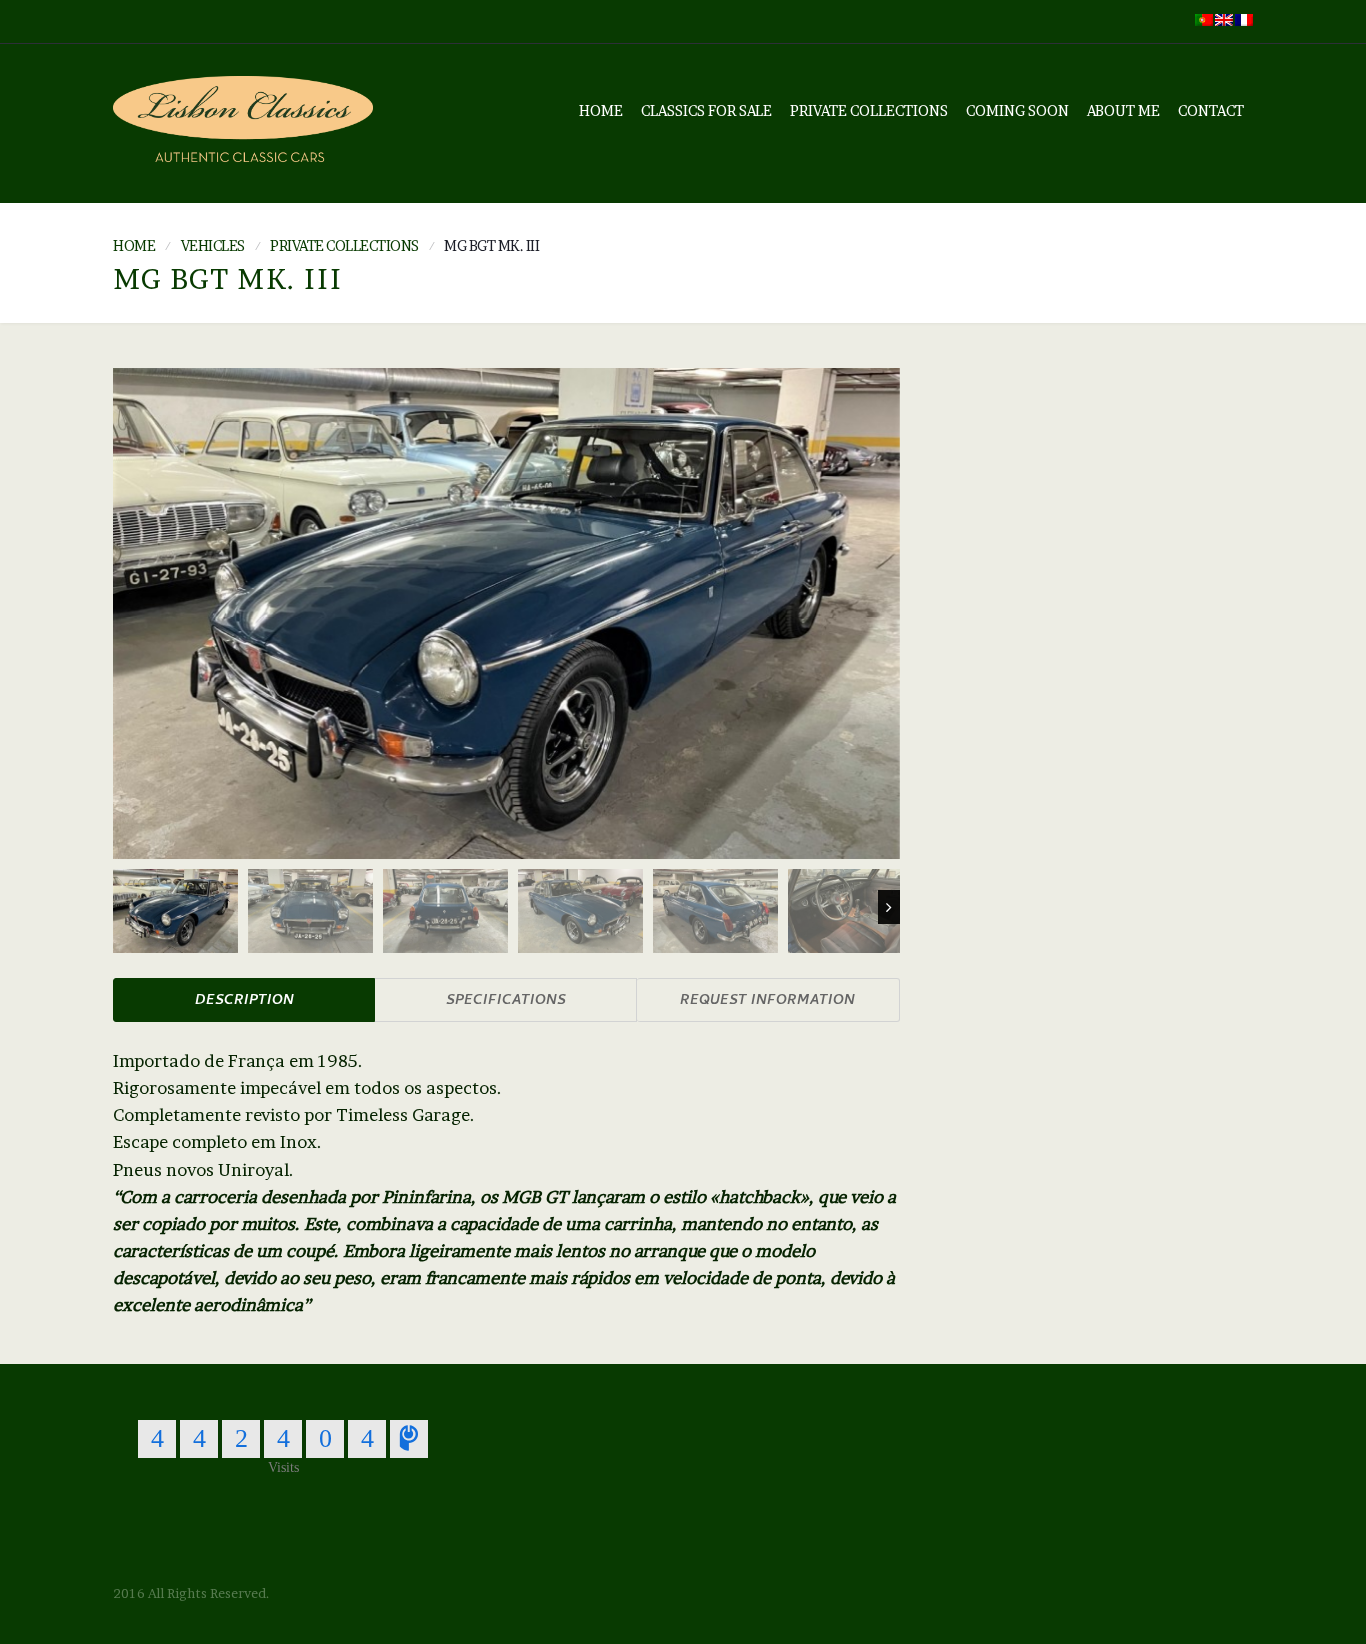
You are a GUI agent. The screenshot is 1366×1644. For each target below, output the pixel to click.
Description (244, 1001)
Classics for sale (706, 110)
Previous (124, 907)
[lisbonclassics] (243, 123)
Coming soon (1017, 110)
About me (1123, 110)
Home (601, 110)
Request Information (767, 1001)
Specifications (506, 1001)
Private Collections (869, 110)
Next (889, 907)
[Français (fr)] (1244, 18)
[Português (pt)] (1204, 18)
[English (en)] (1224, 18)
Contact (1211, 110)
